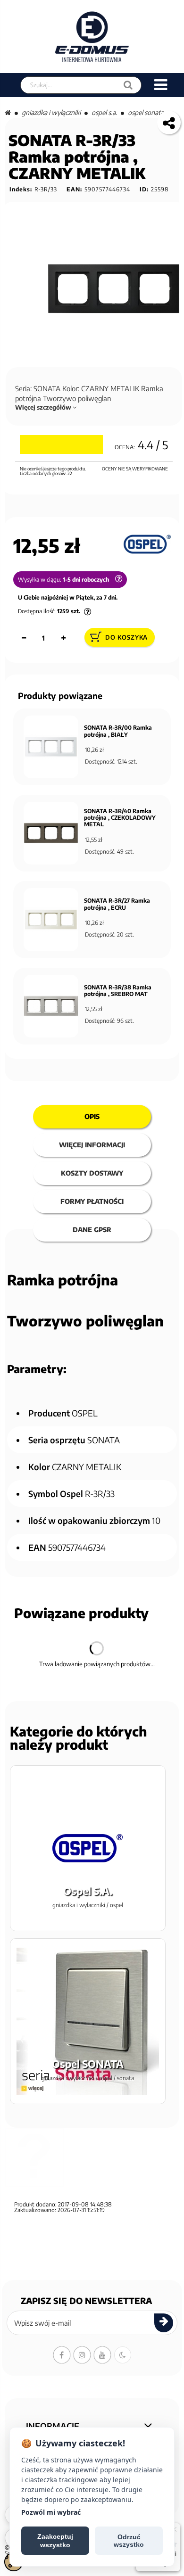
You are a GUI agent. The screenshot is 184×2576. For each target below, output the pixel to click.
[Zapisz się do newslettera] (164, 2323)
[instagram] (82, 2355)
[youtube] (102, 2355)
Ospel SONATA (146, 112)
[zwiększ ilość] (63, 638)
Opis (92, 1116)
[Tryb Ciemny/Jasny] (123, 2355)
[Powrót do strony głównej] (8, 112)
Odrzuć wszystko (129, 2541)
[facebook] (62, 2355)
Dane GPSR (92, 1230)
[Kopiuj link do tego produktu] (169, 123)
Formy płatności (92, 1201)
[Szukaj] (128, 85)
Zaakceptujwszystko (55, 2541)
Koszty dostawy (92, 1173)
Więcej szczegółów (44, 407)
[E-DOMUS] (92, 37)
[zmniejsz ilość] (24, 638)
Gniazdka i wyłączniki (51, 112)
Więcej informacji (92, 1145)
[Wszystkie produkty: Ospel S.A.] (147, 544)
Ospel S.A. (104, 112)
